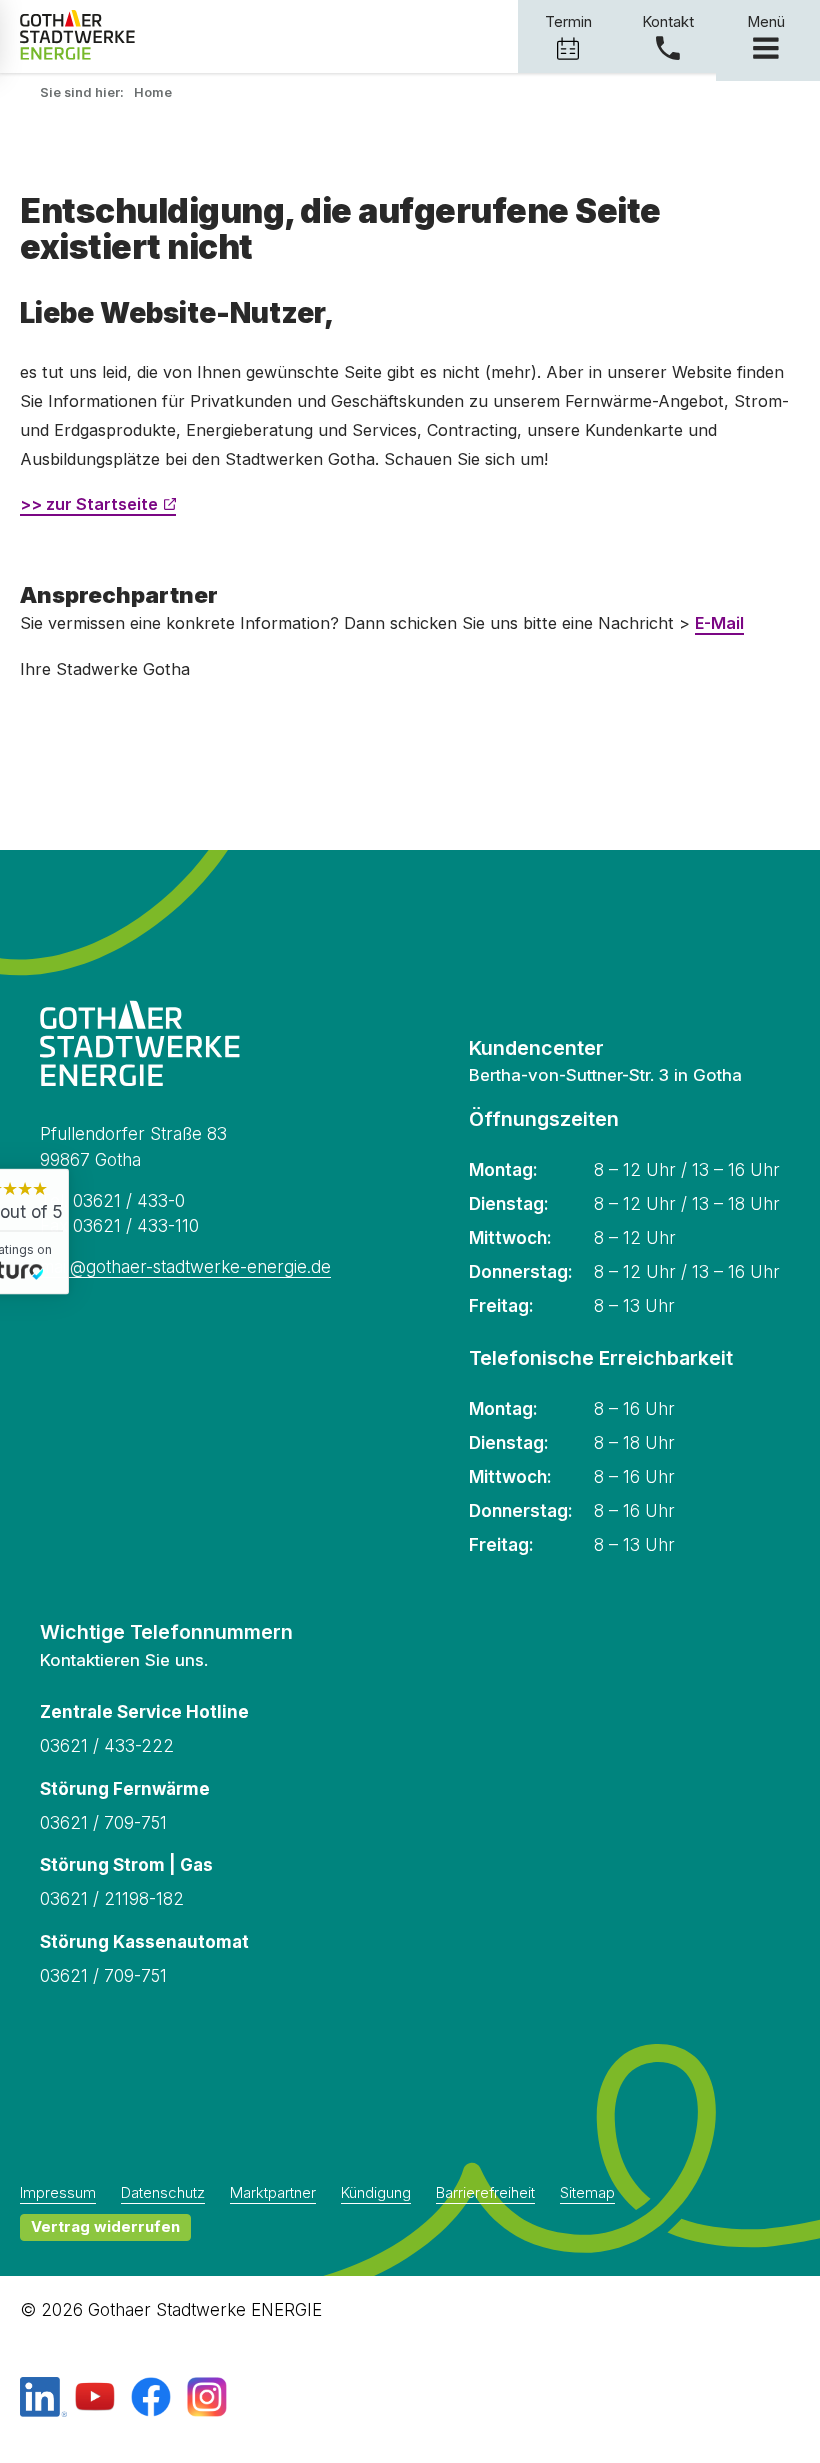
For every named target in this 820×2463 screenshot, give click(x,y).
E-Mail (719, 623)
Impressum (58, 2194)
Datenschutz (163, 2194)
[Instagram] (207, 2398)
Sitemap (587, 2194)
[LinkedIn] (43, 2398)
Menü (766, 22)
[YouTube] (95, 2398)
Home (153, 92)
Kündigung (376, 2194)
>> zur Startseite (89, 504)
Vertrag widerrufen (105, 2227)
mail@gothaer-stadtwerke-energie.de (185, 1267)
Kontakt (668, 22)
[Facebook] (151, 2398)
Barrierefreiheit (485, 2194)
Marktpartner (273, 2194)
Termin (568, 22)
